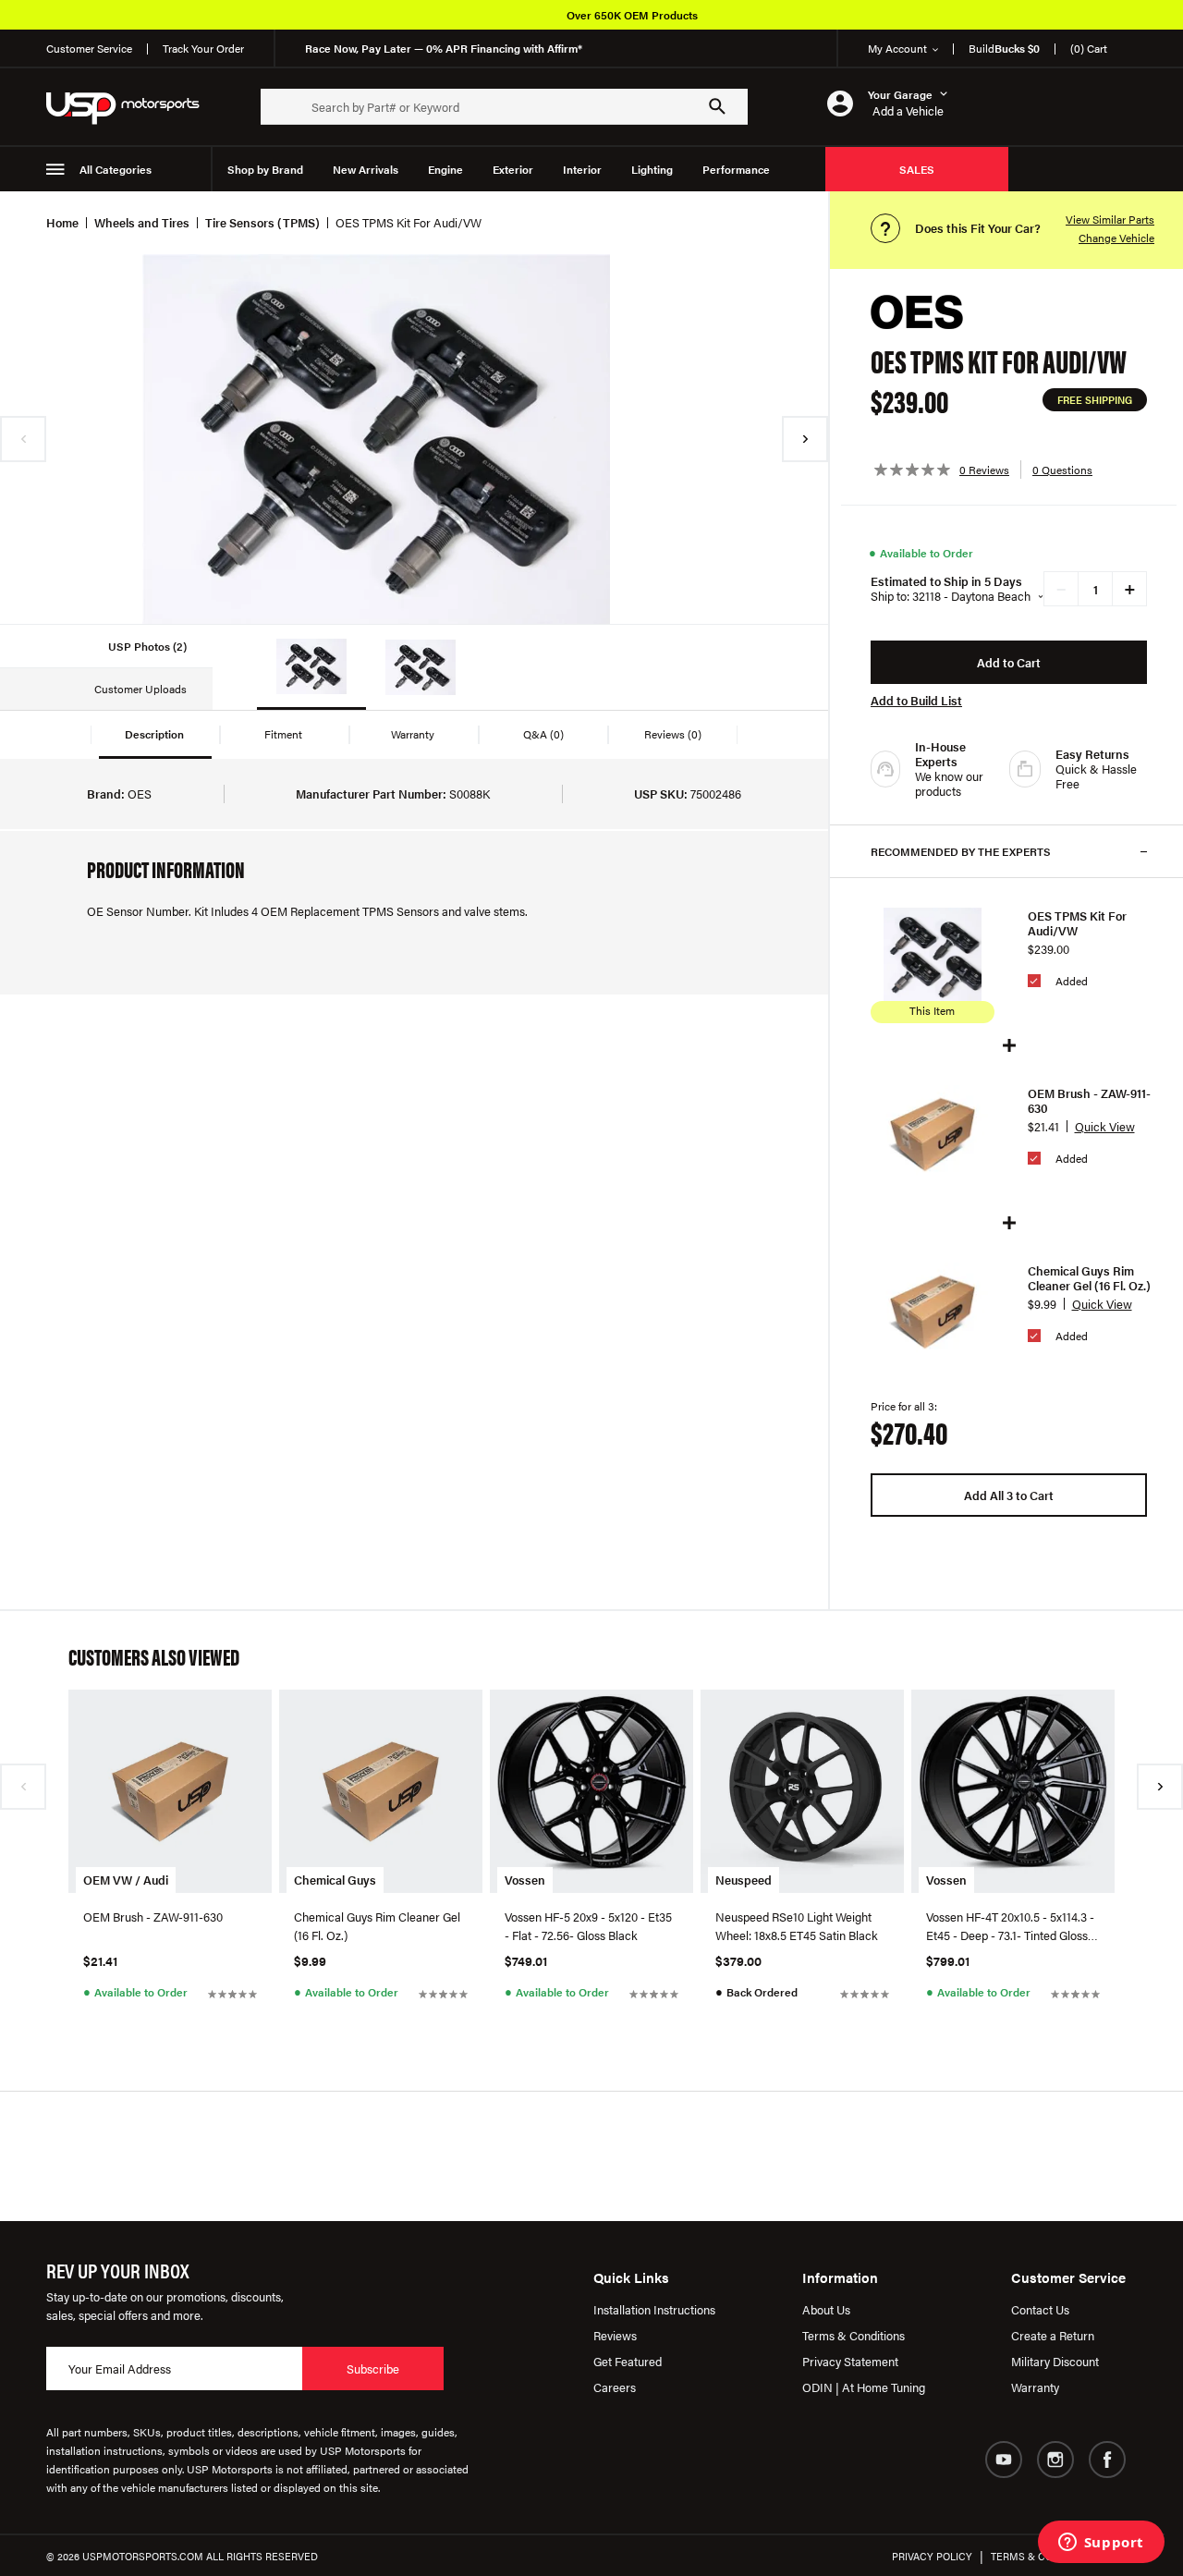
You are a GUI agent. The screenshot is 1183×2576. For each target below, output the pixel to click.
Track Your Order (203, 48)
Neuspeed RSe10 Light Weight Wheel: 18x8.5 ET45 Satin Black (797, 1926)
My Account (897, 48)
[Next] (805, 439)
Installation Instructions (654, 2309)
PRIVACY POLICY (932, 2556)
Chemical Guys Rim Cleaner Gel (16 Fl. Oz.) (1089, 1278)
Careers (615, 2387)
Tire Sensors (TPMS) (262, 222)
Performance (736, 169)
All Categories (116, 169)
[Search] (717, 106)
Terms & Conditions (854, 2335)
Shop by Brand (265, 169)
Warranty (1035, 2387)
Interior (582, 169)
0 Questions (1062, 470)
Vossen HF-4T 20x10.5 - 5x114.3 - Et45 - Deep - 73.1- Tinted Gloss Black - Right (1010, 1926)
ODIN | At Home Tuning (864, 2387)
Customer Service (89, 48)
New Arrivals (366, 169)
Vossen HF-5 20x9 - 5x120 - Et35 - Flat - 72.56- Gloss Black (588, 1926)
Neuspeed (744, 1880)
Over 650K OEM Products (632, 15)
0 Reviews (984, 470)
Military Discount (1055, 2361)
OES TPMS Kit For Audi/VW (1077, 923)
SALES (917, 169)
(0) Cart (1089, 48)
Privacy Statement (850, 2361)
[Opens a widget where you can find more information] (1101, 2544)
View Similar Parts (1110, 219)
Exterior (513, 169)
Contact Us (1040, 2309)
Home (62, 222)
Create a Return (1053, 2335)
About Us (826, 2309)
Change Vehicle (1116, 238)
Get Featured (628, 2361)
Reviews (615, 2335)
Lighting (652, 169)
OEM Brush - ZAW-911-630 (1089, 1101)
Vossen (525, 1880)
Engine (445, 169)
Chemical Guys (335, 1880)
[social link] (1004, 2460)
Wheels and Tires (142, 222)
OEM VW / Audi (126, 1880)
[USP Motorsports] (135, 107)
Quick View (1105, 1126)
